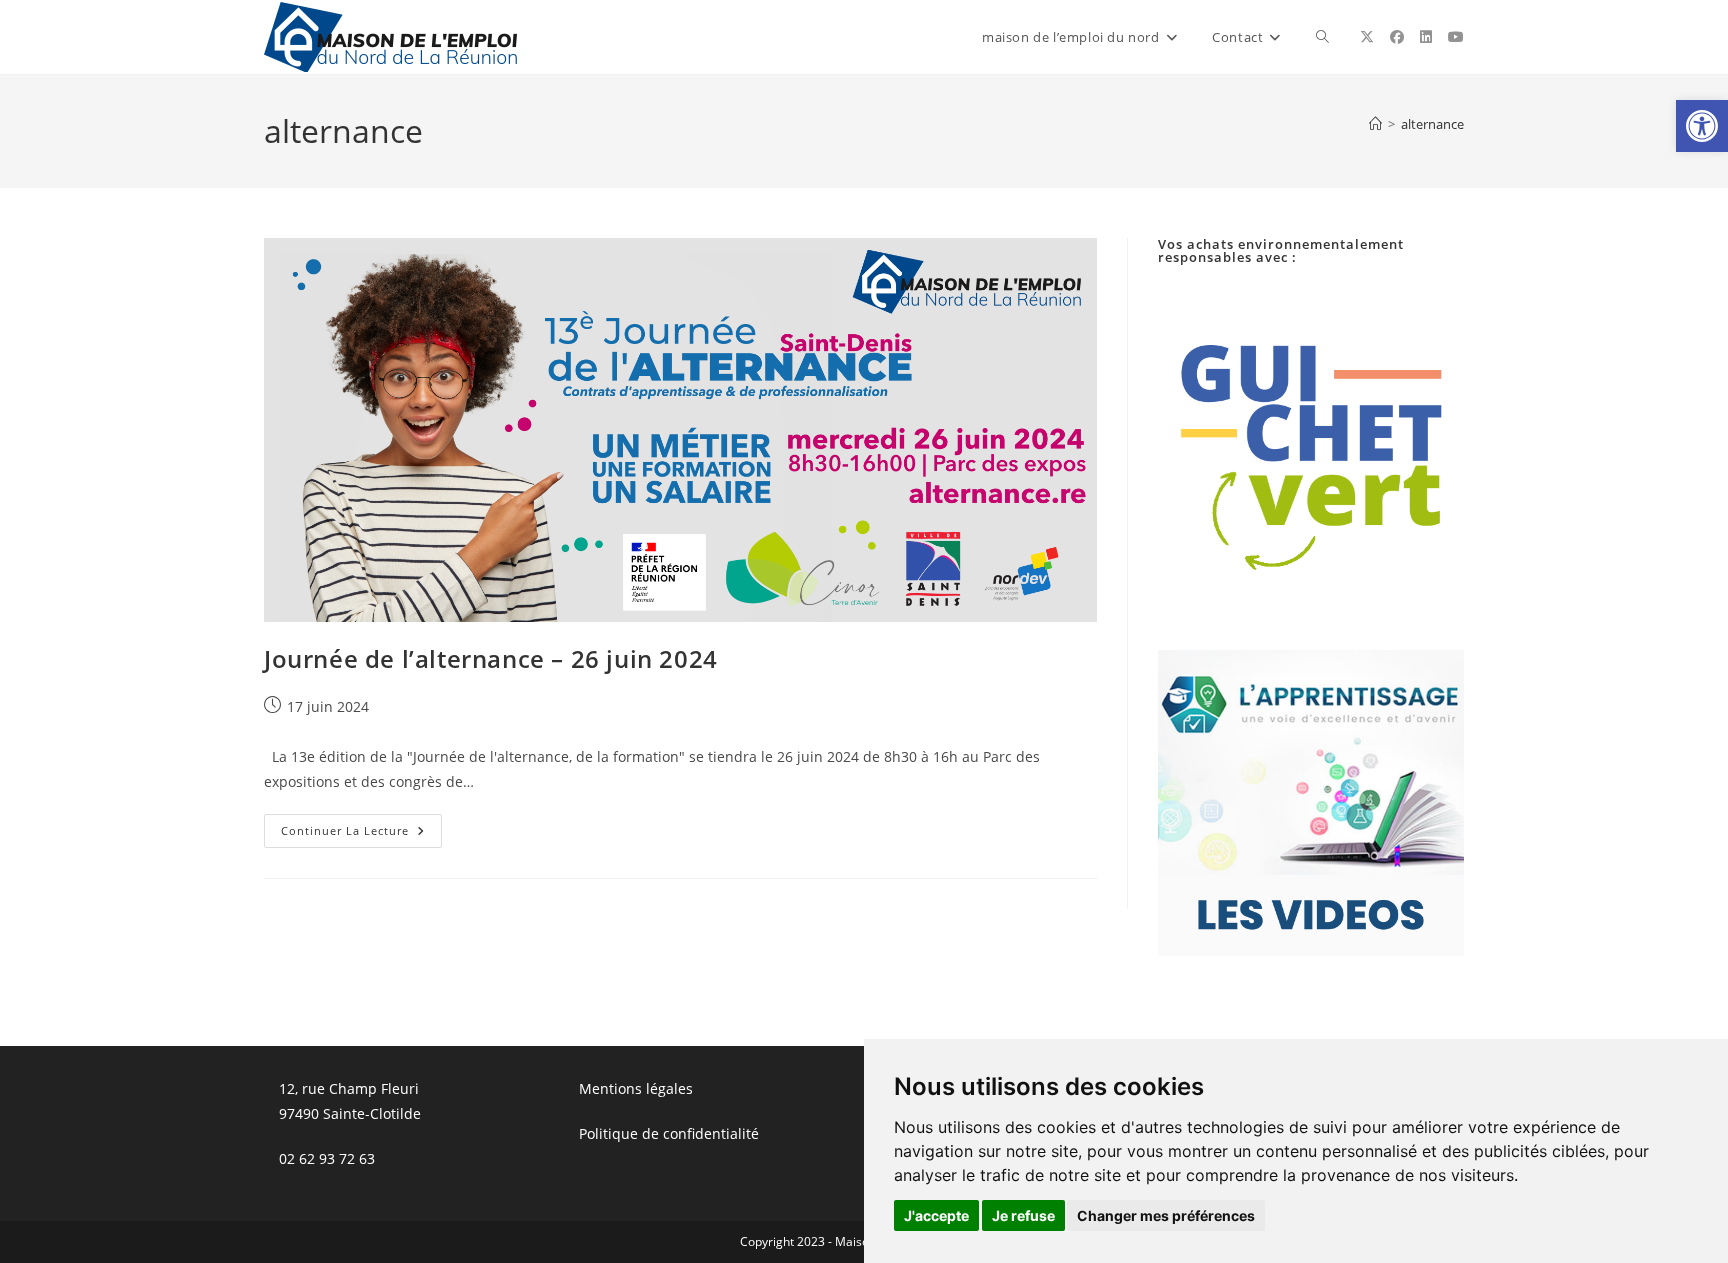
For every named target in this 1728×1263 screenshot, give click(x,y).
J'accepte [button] (936, 1215)
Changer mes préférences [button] (1166, 1215)
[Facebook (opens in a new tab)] (1397, 37)
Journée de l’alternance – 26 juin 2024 (491, 658)
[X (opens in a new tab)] (1367, 37)
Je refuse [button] (1023, 1215)
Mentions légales (636, 1088)
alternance (1432, 124)
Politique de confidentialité (669, 1133)
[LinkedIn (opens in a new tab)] (1426, 37)
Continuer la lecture (361, 834)
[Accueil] (1375, 124)
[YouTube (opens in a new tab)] (1456, 37)
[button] (1702, 126)
